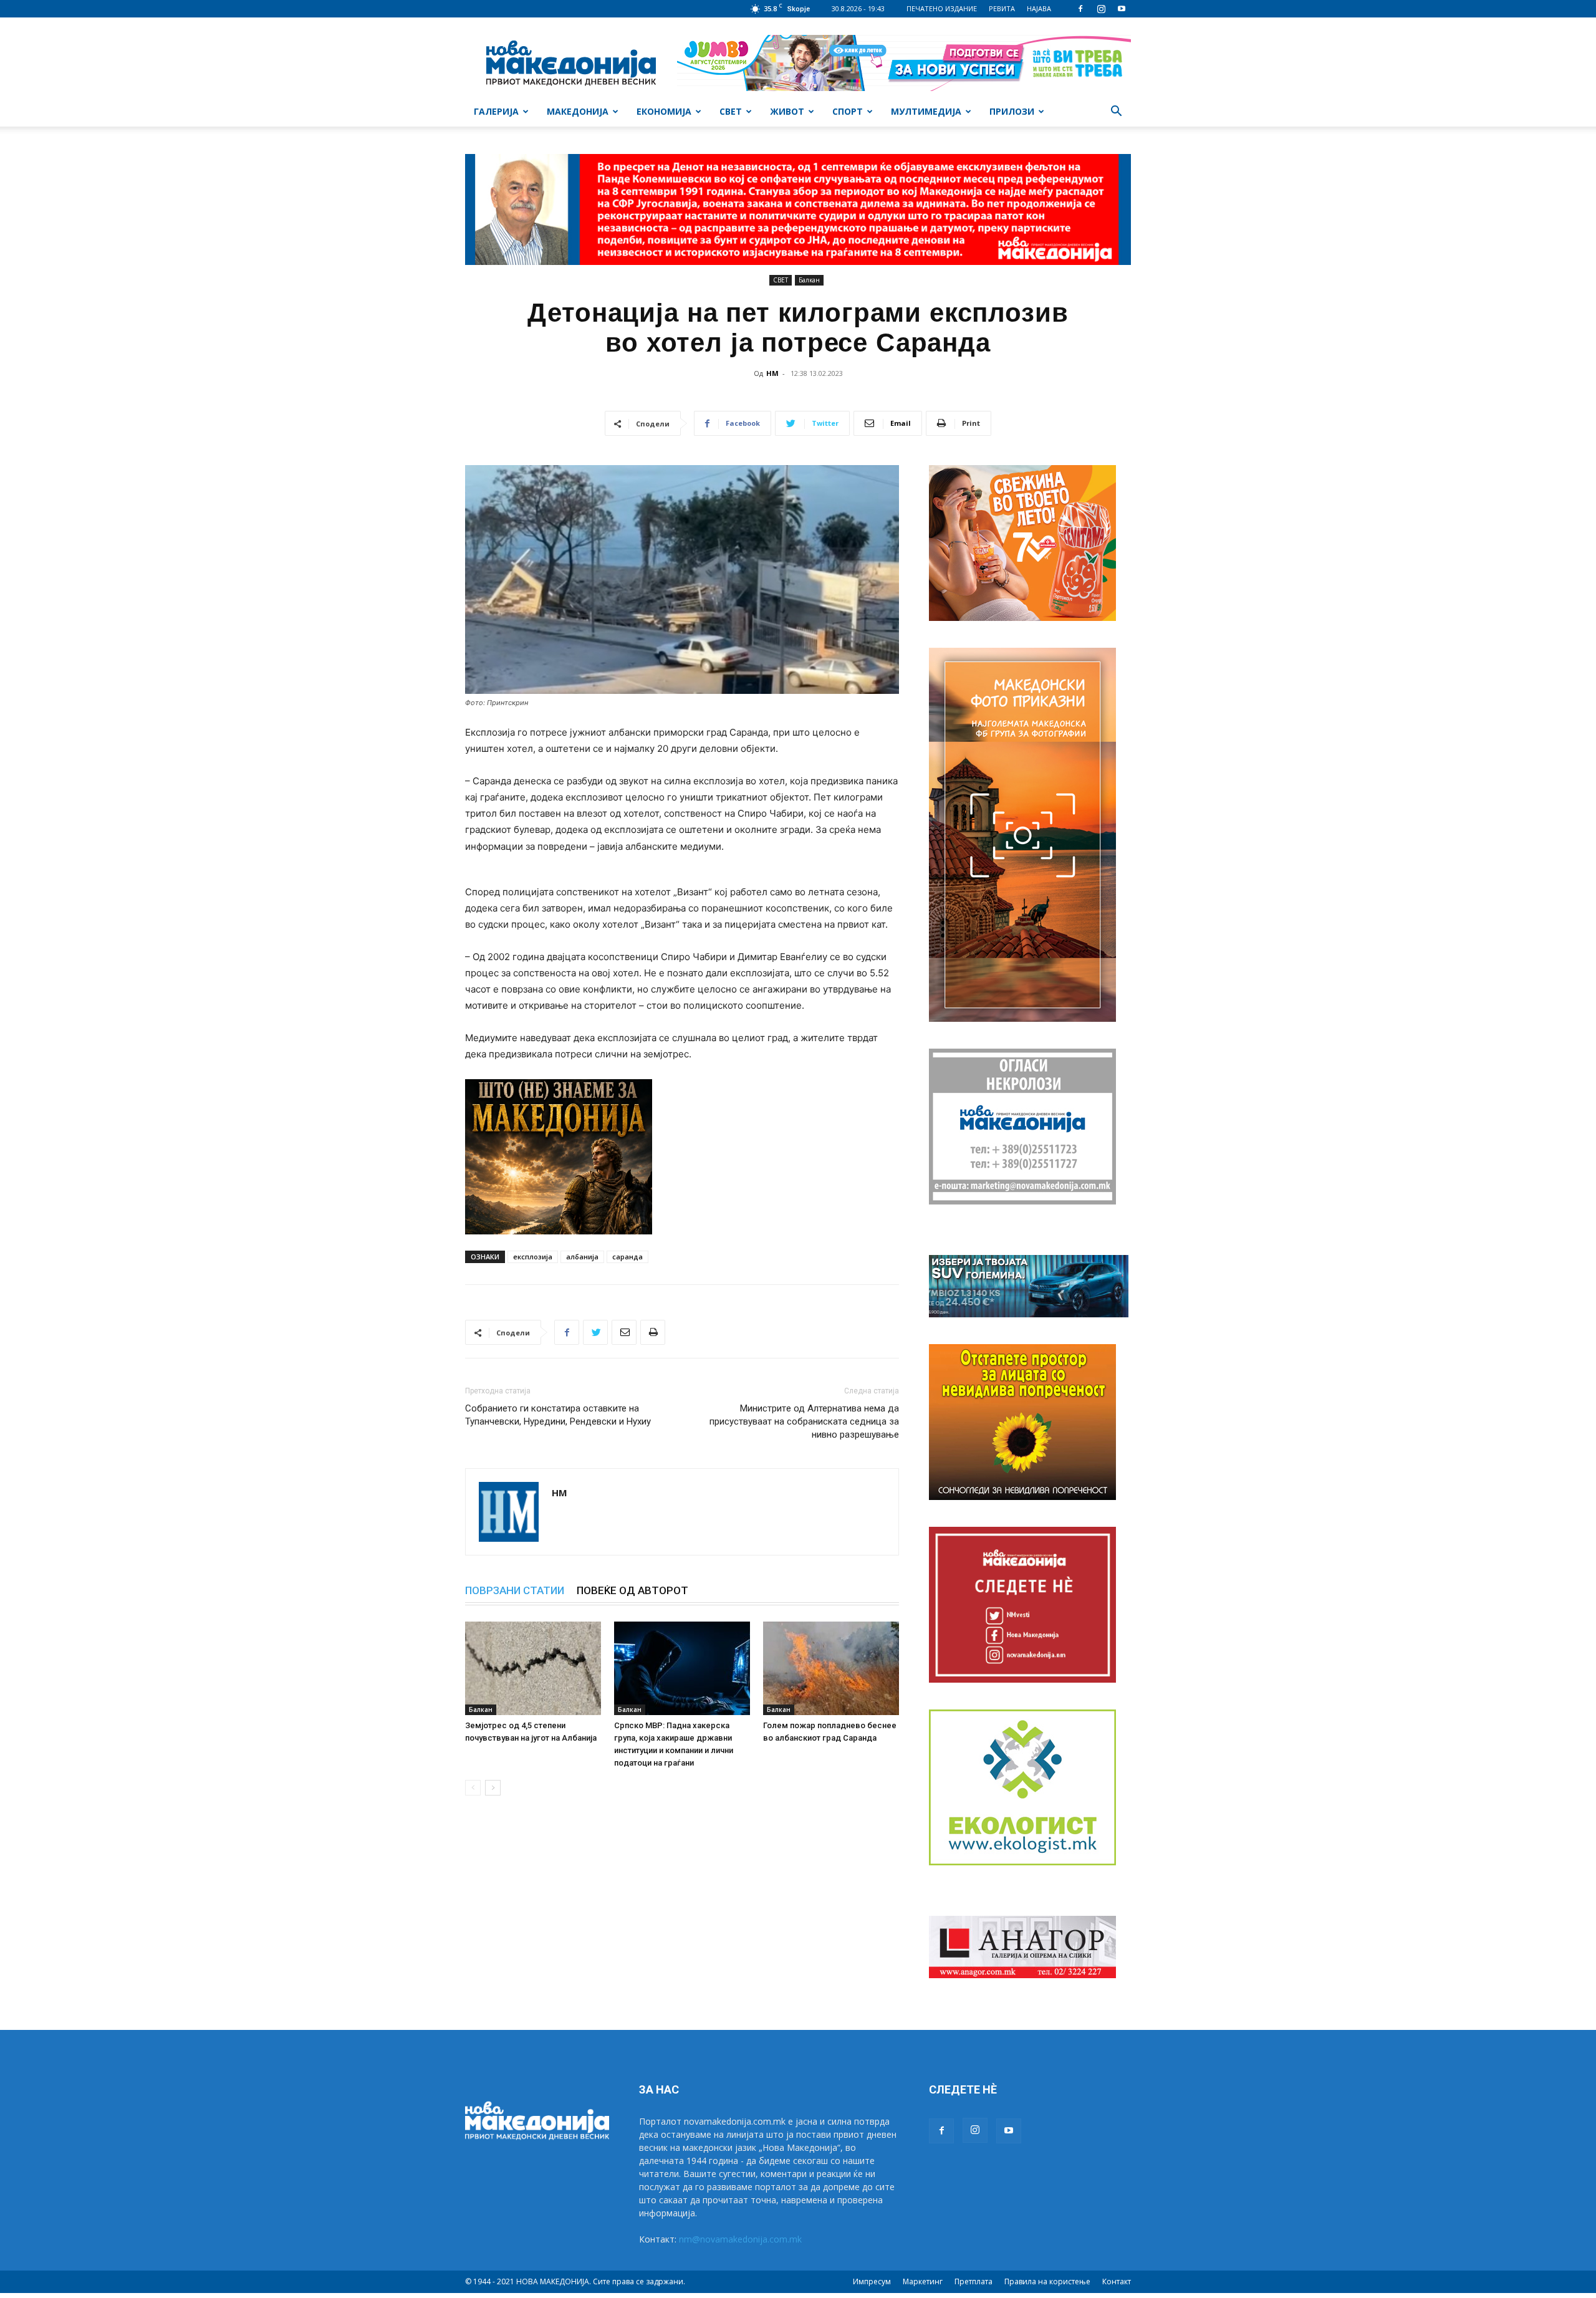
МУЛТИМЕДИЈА (926, 111)
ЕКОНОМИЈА (664, 111)
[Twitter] (595, 1332)
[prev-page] (473, 1788)
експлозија (533, 1257)
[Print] (653, 1332)
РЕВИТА (1002, 8)
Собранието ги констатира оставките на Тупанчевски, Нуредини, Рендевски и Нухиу (558, 1415)
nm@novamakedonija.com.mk (740, 2239)
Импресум (872, 2281)
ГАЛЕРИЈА (496, 111)
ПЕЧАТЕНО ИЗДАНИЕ (942, 8)
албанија (582, 1257)
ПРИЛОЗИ (1012, 111)
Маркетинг (923, 2281)
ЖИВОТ (787, 111)
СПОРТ (848, 111)
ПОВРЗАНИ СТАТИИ (515, 1590)
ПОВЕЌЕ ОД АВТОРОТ (632, 1590)
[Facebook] (1080, 9)
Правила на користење (1047, 2281)
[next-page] (493, 1788)
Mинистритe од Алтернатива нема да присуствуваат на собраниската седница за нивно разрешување (804, 1421)
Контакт (1117, 2281)
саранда (627, 1257)
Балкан (809, 280)
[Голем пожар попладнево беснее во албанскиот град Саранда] (831, 1668)
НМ (772, 373)
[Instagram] (1101, 9)
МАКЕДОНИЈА (578, 111)
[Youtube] (1122, 9)
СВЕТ (731, 111)
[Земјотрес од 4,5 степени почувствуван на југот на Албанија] (533, 1668)
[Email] (624, 1332)
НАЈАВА (1039, 8)
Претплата (973, 2281)
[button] (1116, 113)
